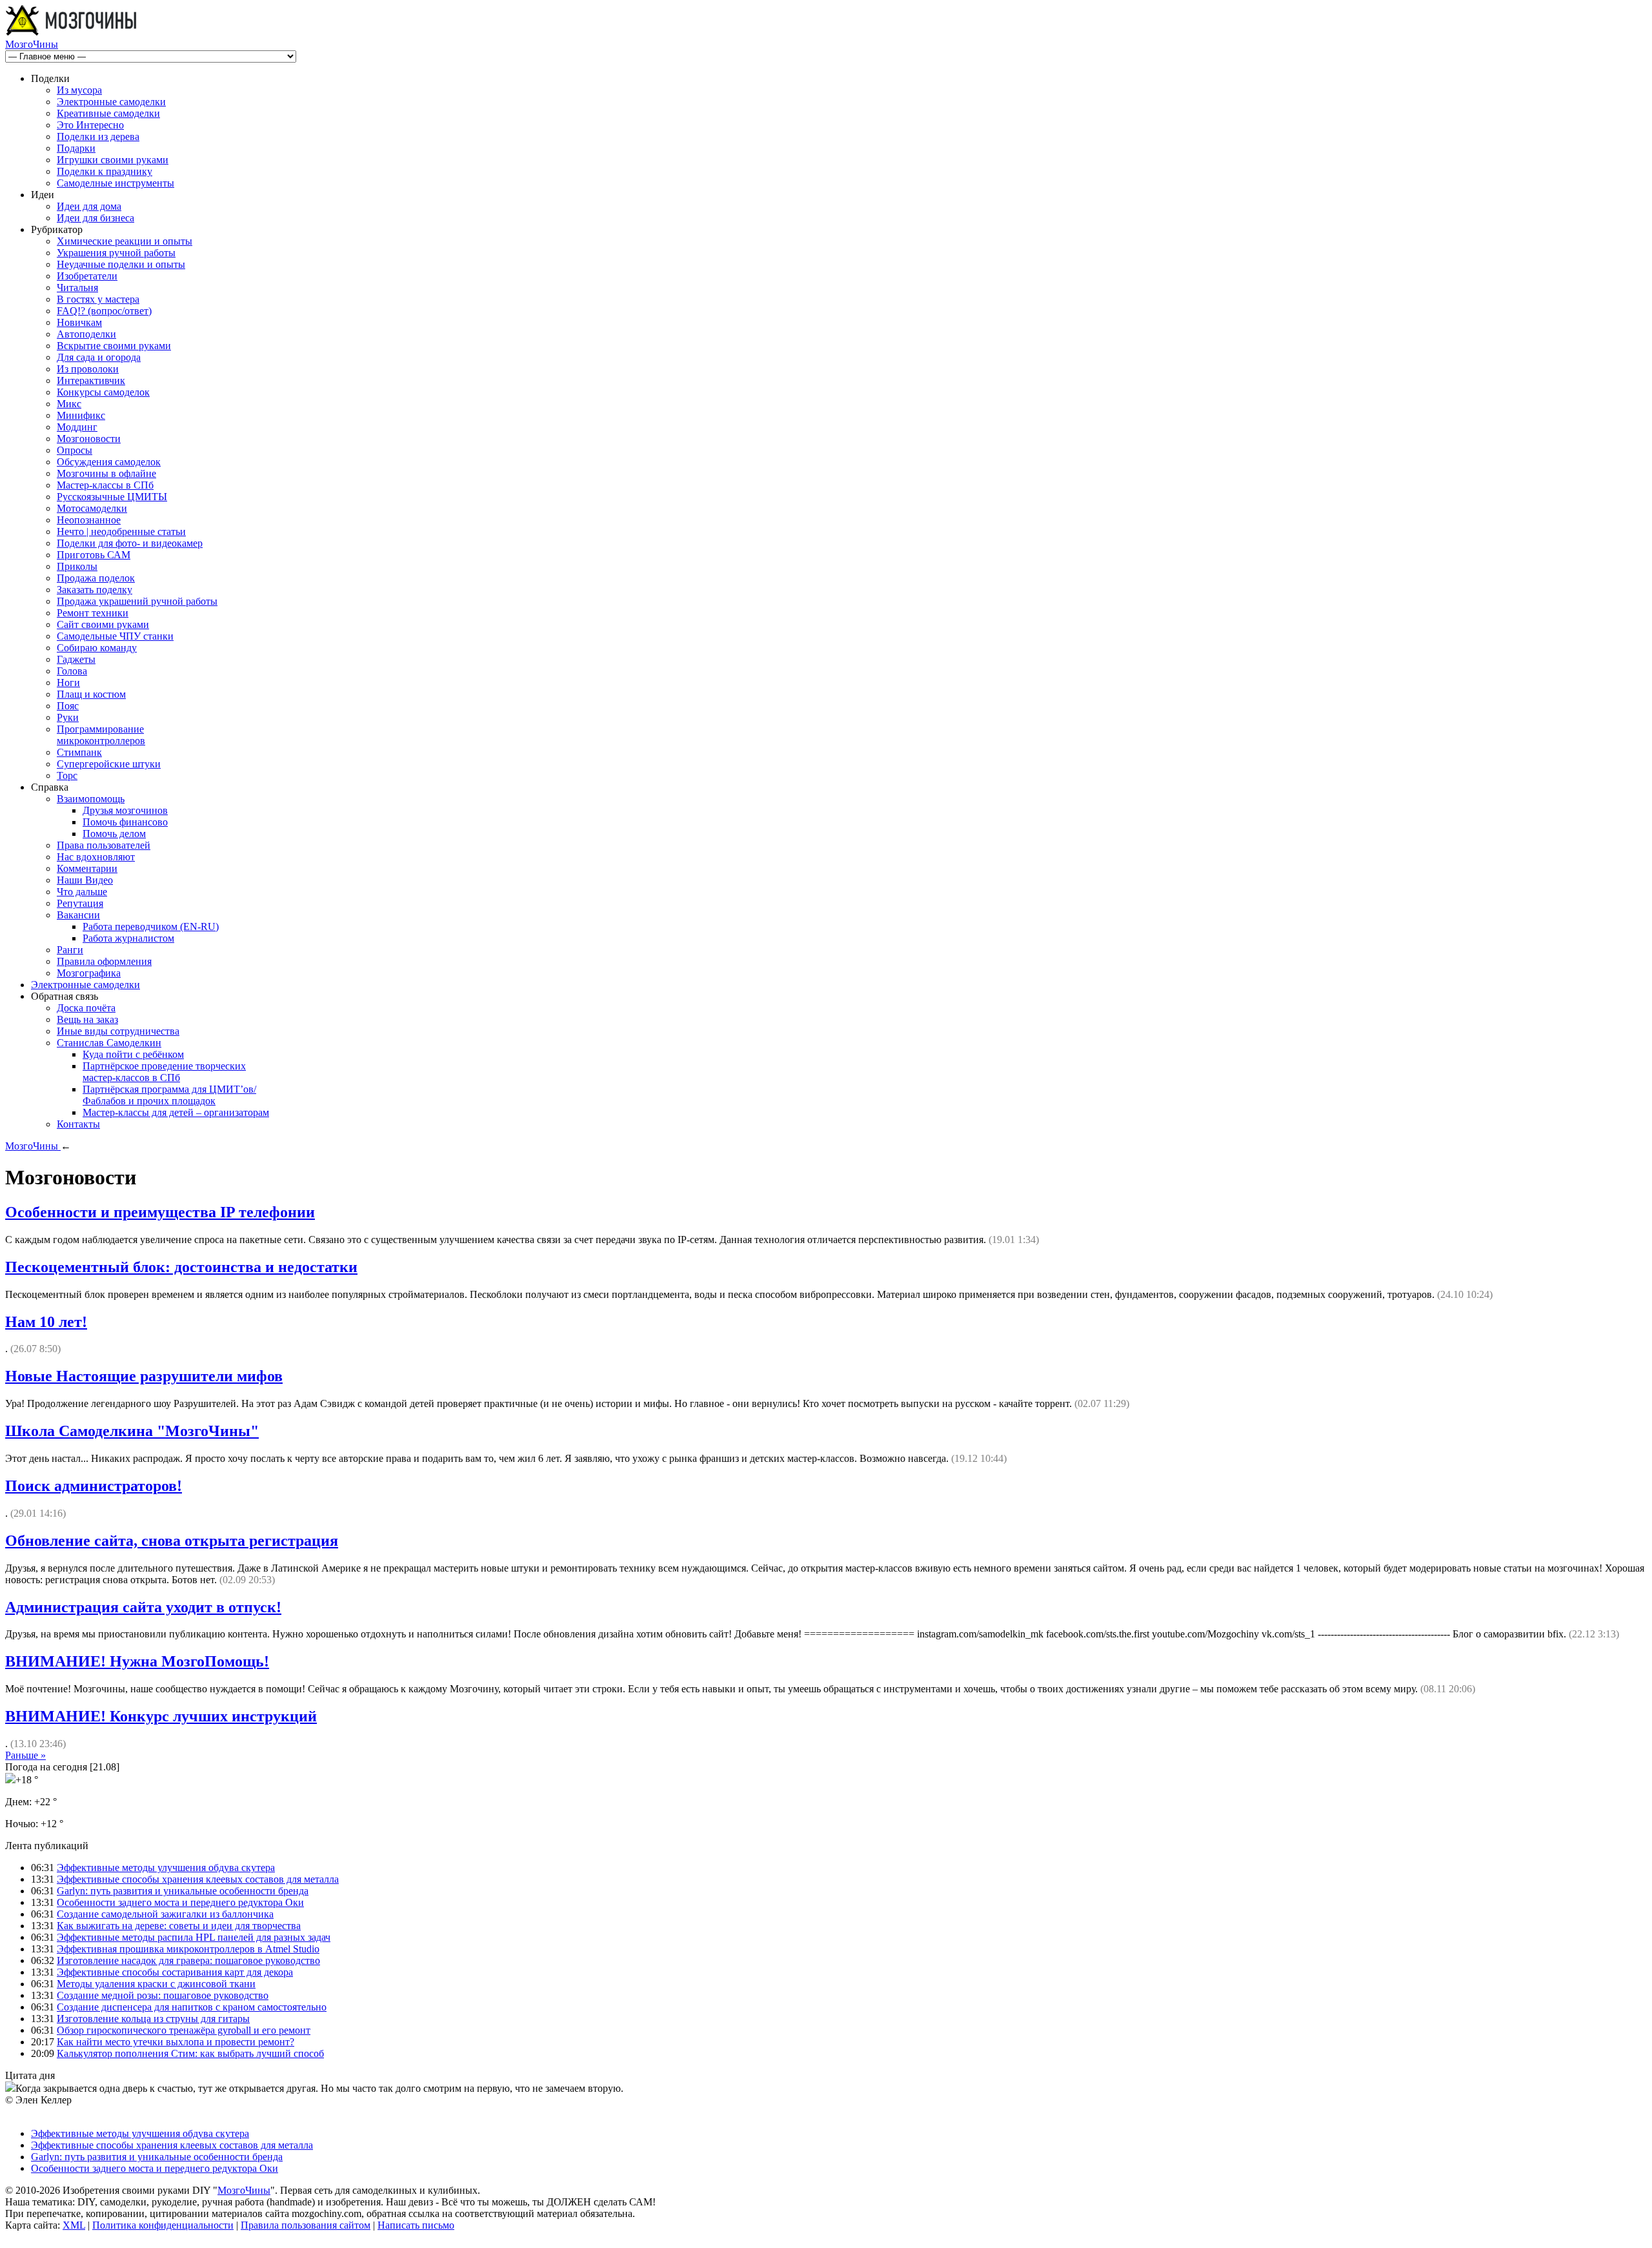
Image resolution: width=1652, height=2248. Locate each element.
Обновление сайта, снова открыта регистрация (172, 1541)
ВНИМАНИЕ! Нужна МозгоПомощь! (137, 1661)
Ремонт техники (93, 613)
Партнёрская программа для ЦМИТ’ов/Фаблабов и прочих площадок (169, 1095)
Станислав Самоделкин (109, 1043)
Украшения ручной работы (116, 253)
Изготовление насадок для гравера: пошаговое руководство (188, 1960)
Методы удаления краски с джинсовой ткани (156, 1984)
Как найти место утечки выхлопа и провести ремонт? (176, 2042)
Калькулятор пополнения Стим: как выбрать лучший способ (190, 2053)
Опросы (75, 450)
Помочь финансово (125, 822)
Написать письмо (416, 2225)
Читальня (77, 288)
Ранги (70, 950)
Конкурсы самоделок (103, 392)
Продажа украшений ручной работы (137, 601)
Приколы (77, 566)
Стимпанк (79, 752)
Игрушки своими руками (113, 160)
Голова (72, 671)
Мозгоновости (89, 439)
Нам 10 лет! (46, 1322)
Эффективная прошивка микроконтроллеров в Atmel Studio (188, 1949)
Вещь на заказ (87, 1019)
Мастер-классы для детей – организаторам (176, 1112)
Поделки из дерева (98, 137)
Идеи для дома (89, 206)
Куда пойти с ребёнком (133, 1054)
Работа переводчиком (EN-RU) (151, 927)
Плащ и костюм (91, 694)
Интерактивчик (91, 380)
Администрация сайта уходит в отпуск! (143, 1607)
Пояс (68, 706)
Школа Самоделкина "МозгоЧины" (132, 1431)
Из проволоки (88, 369)
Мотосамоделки (92, 508)
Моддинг (77, 427)
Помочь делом (114, 834)
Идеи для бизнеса (96, 218)
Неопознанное (89, 520)
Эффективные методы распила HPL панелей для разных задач (194, 1937)
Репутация (80, 903)
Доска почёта (86, 1008)
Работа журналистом (128, 938)
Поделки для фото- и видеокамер (130, 543)
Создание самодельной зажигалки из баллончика (165, 1914)
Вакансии (78, 915)
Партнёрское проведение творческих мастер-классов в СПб (164, 1072)
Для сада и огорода (99, 357)
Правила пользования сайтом (306, 2225)
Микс (69, 404)
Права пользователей (104, 845)
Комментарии (87, 868)
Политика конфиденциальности (163, 2225)
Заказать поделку (95, 590)
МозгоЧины (32, 44)
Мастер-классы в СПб (105, 485)
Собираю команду (97, 648)
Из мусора (79, 90)
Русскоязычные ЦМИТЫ (112, 497)
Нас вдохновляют (96, 857)
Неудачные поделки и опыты (121, 264)
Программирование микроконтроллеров (101, 735)
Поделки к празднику (105, 171)
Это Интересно (90, 125)
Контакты (78, 1124)
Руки (68, 717)
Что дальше (82, 892)
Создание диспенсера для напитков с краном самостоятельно (192, 2007)
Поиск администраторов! (94, 1486)
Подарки (76, 148)
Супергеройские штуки (109, 764)
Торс (67, 775)
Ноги (68, 683)
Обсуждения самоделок (109, 462)
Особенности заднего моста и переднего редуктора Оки (180, 1902)
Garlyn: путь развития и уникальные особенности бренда (183, 1891)
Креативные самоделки (108, 113)
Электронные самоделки (111, 102)
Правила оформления (104, 961)
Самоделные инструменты (116, 183)
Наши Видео (85, 880)
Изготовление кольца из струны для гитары (153, 2019)
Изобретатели (87, 276)
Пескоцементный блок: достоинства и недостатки (181, 1267)
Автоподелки (86, 334)
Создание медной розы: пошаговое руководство (163, 1995)
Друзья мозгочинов (125, 810)
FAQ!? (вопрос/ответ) (104, 311)
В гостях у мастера (98, 299)
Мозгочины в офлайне (106, 473)
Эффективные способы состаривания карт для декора (175, 1972)
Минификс (81, 415)
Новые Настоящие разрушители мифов (144, 1376)
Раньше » (25, 1755)
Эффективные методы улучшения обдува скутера (166, 1868)
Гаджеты (76, 659)
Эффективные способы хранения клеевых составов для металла (198, 1879)
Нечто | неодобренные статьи (121, 532)
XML (74, 2225)
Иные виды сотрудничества (118, 1031)
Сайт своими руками (103, 624)
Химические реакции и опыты (125, 241)
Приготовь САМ (94, 555)
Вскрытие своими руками (114, 346)
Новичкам (79, 322)
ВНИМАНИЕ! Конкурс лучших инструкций (161, 1716)
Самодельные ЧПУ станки (115, 636)
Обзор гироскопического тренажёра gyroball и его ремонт (184, 2030)
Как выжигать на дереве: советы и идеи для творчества (179, 1926)
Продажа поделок (96, 578)
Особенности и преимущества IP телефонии (160, 1212)
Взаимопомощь (91, 799)
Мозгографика (89, 973)
